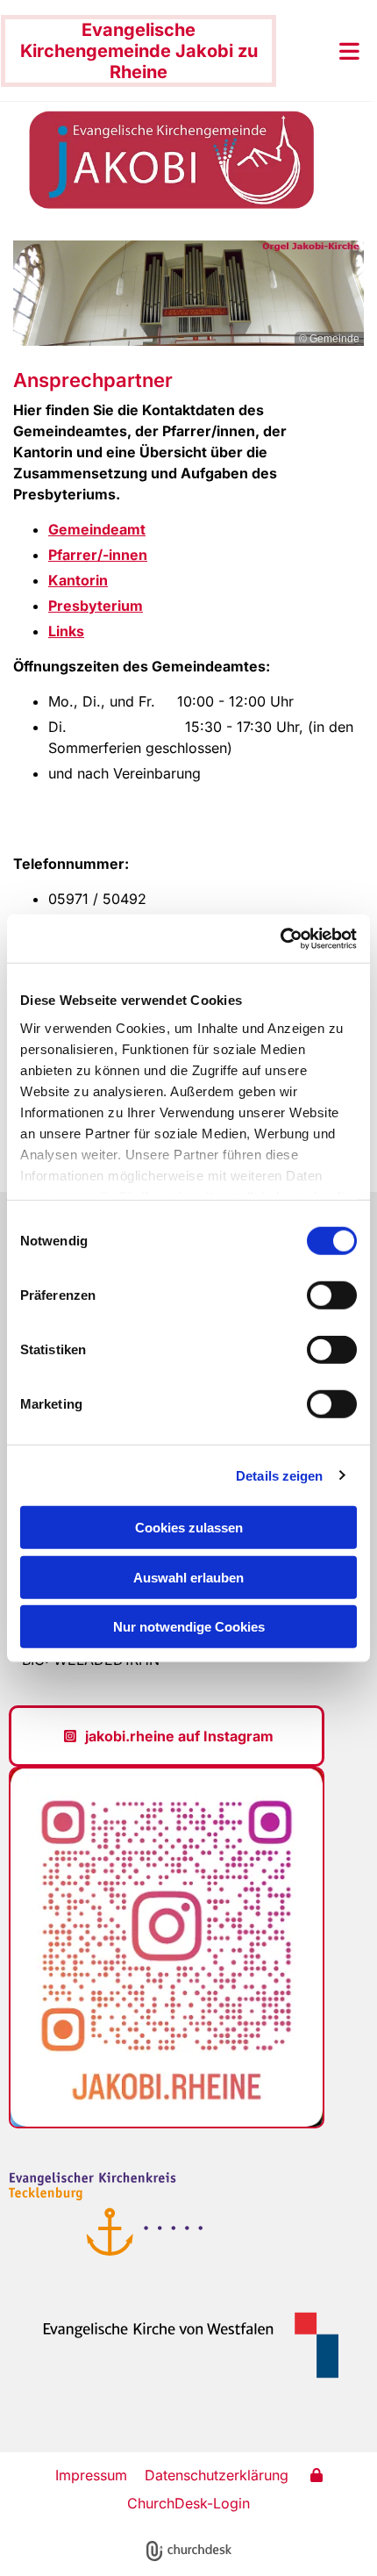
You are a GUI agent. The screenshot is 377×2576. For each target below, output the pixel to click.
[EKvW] (180, 2345)
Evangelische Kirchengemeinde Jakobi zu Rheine (139, 51)
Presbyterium (96, 606)
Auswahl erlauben (188, 1577)
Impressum (91, 2475)
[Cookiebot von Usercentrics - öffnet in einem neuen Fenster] (280, 938)
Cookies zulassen (189, 1528)
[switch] (332, 1295)
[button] (322, 51)
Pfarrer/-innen (98, 555)
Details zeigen (279, 1475)
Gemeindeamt (97, 529)
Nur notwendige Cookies (189, 1627)
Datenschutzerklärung (217, 2475)
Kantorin (78, 580)
